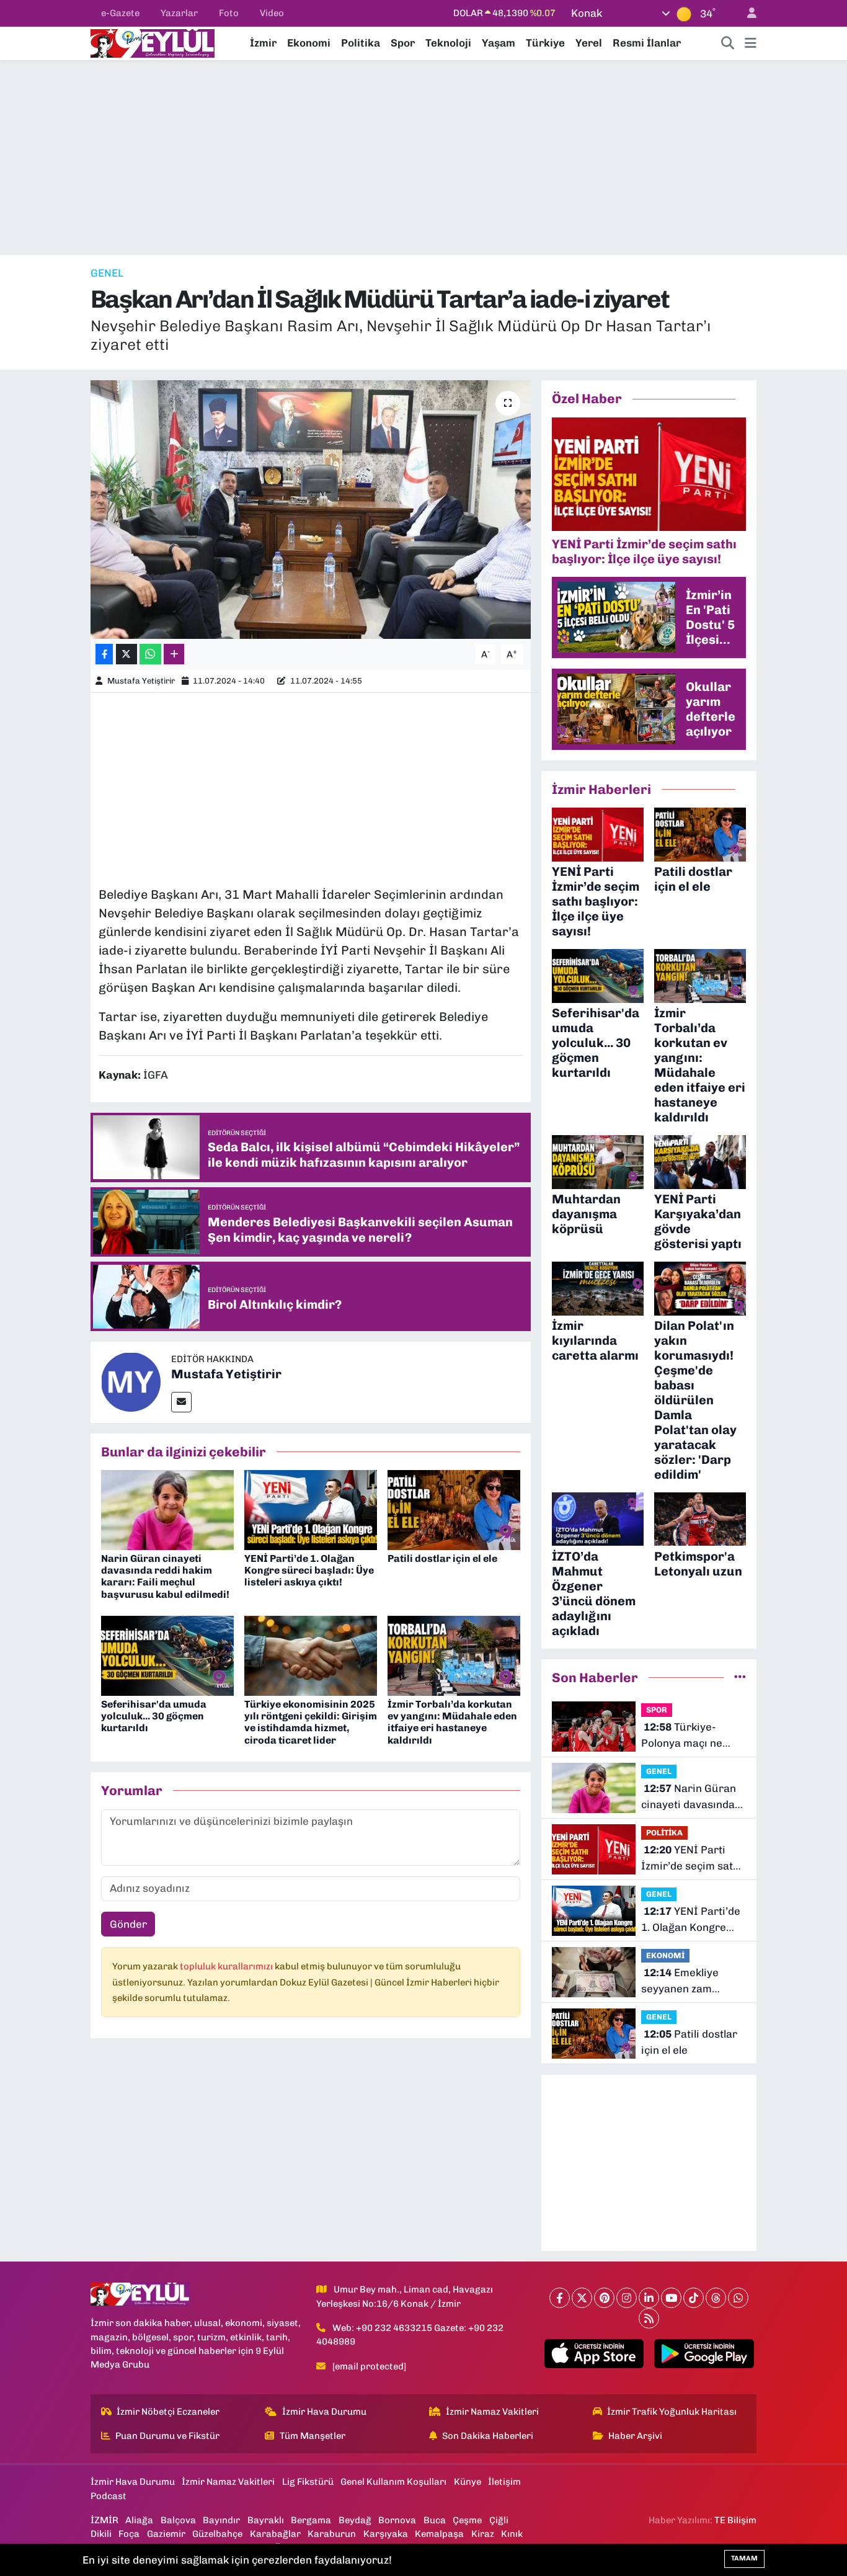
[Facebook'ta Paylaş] (104, 654)
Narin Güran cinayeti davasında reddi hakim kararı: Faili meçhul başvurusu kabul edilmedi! (165, 1576)
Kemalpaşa (439, 2534)
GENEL (107, 273)
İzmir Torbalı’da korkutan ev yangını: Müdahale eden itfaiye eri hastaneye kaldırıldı (452, 1722)
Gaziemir (166, 2534)
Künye (468, 2482)
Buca (435, 2520)
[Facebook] (560, 2298)
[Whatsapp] (738, 2298)
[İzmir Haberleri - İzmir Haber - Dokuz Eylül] (153, 42)
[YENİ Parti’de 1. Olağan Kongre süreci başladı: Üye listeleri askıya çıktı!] (311, 1509)
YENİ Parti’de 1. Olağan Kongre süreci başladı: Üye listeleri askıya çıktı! (309, 1570)
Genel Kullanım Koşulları (393, 2482)
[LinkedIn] (649, 2298)
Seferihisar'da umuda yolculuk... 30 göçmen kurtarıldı (154, 1716)
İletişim (504, 2482)
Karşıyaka (386, 2534)
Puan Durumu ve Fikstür (167, 2436)
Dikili (101, 2534)
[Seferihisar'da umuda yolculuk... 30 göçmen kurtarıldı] (167, 1655)
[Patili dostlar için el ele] (454, 1509)
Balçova (178, 2520)
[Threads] (716, 2298)
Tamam (744, 2558)
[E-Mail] (181, 1402)
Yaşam (499, 43)
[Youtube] (671, 2298)
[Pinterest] (604, 2298)
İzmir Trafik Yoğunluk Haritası (672, 2412)
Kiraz (483, 2534)
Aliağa (139, 2520)
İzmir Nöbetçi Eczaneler (168, 2412)
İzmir (263, 43)
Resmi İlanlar (647, 43)
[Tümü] (740, 1677)
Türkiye (545, 43)
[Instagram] (627, 2298)
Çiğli (499, 2520)
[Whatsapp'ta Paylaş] (150, 654)
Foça (129, 2534)
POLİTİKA (664, 1833)
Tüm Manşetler (313, 2436)
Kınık (512, 2534)
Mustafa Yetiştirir (141, 681)
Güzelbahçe (217, 2534)
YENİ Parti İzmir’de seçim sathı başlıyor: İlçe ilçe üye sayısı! (694, 1859)
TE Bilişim (735, 2520)
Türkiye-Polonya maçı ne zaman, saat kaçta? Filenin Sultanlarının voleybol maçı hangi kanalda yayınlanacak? (691, 1736)
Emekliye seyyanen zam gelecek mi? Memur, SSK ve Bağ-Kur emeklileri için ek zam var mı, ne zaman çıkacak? (692, 1981)
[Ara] (728, 43)
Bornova (397, 2520)
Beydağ (355, 2520)
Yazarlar (179, 13)
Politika (361, 43)
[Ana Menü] (751, 43)
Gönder (128, 1924)
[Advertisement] (423, 158)
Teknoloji (448, 43)
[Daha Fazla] (174, 654)
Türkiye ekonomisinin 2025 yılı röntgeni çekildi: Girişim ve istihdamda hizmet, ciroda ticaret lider (311, 1722)
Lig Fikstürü (308, 2482)
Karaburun (332, 2534)
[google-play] (704, 2354)
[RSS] (649, 2318)
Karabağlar (275, 2534)
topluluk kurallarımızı (227, 1966)
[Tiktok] (694, 2298)
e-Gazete (120, 13)
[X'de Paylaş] (126, 654)
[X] (582, 2298)
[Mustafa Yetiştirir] (131, 1381)
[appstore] (594, 2354)
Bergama (311, 2520)
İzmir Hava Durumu (324, 2412)
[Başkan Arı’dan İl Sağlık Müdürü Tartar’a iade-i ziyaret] (311, 509)
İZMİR (104, 2520)
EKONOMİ (665, 1955)
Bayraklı (266, 2520)
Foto (229, 13)
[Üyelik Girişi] (747, 13)
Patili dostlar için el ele (442, 1558)
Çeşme (467, 2520)
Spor (403, 43)
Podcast (109, 2496)
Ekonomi (309, 43)
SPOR (657, 1710)
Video (272, 13)
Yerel (589, 43)
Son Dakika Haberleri (488, 2436)
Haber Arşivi (635, 2436)
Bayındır (221, 2520)
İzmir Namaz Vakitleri (492, 2412)
